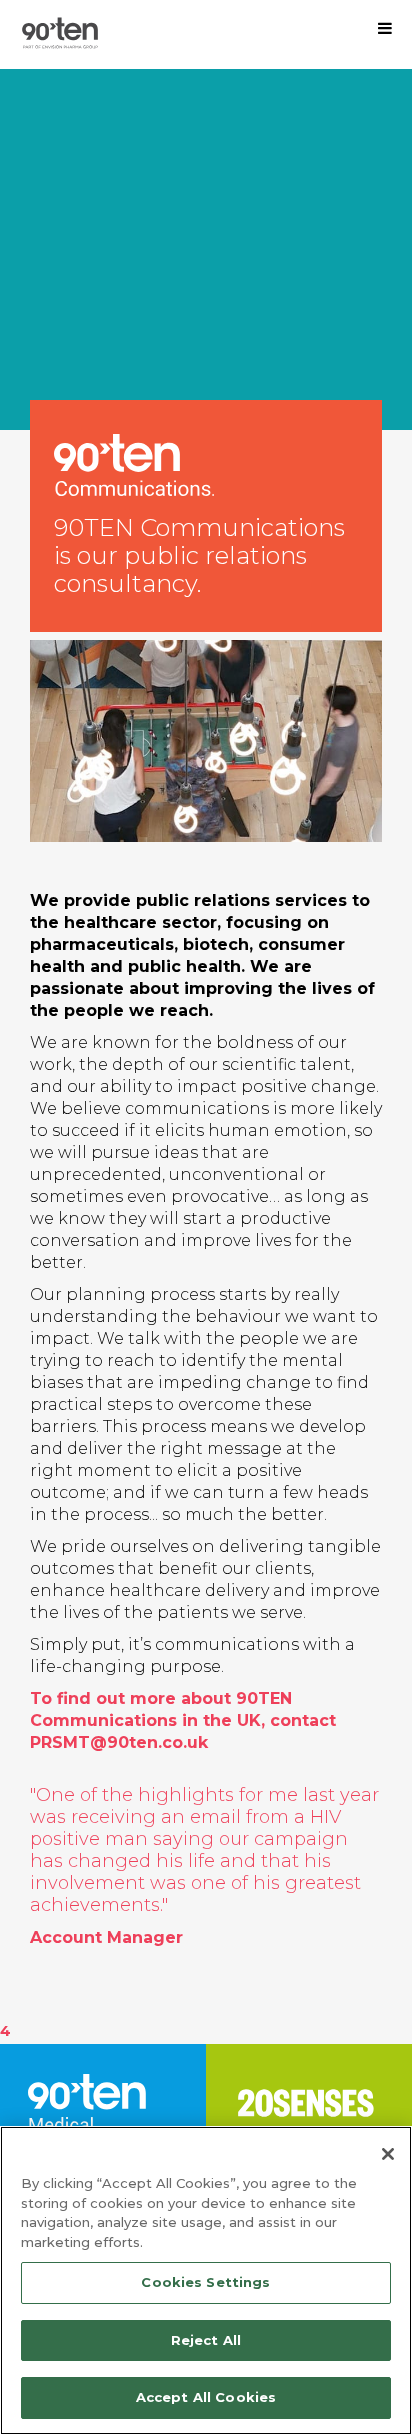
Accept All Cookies (206, 2397)
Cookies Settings (205, 2282)
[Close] (388, 2154)
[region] (206, 2280)
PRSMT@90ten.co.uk (119, 1742)
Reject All (206, 2340)
